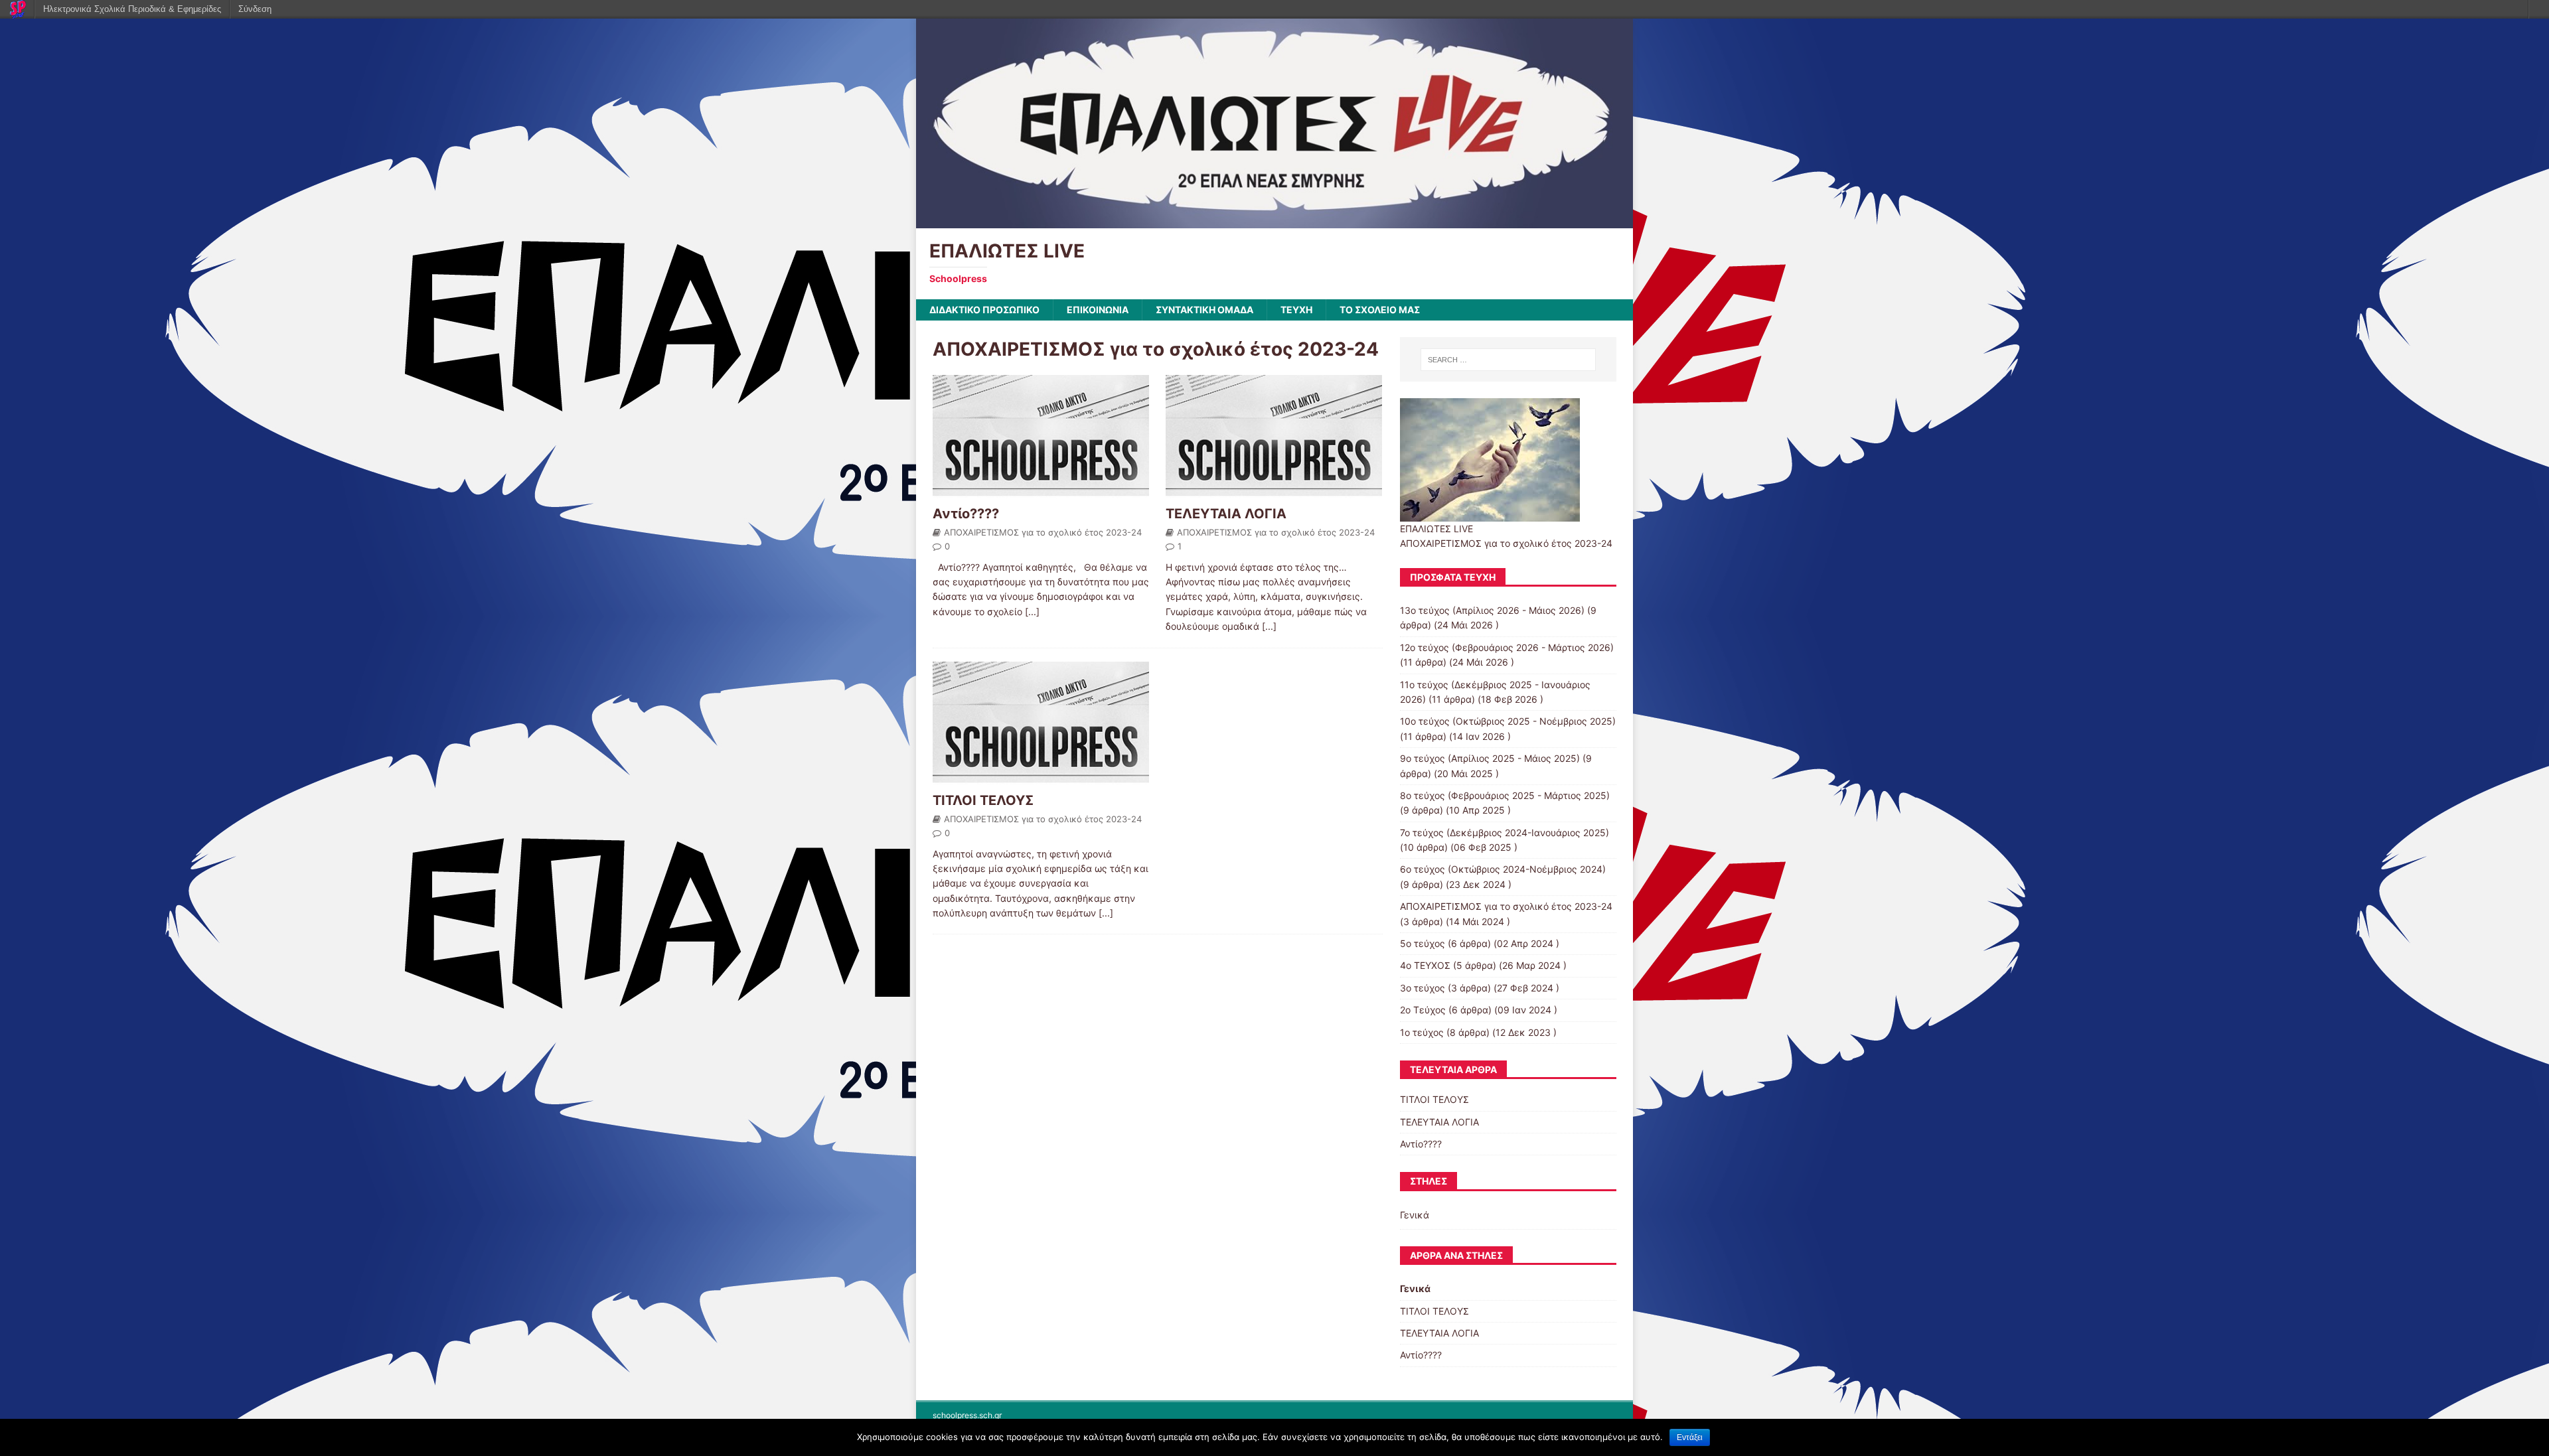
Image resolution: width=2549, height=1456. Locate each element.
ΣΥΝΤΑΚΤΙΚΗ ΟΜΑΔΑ (1204, 310)
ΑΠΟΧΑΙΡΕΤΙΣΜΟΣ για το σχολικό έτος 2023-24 (1043, 532)
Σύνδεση (255, 9)
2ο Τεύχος (1423, 1010)
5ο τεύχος (1423, 943)
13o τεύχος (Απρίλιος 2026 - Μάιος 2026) (1492, 610)
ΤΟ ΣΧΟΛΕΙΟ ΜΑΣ (1380, 310)
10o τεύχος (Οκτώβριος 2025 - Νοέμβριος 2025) (1508, 721)
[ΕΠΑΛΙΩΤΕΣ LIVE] (1274, 220)
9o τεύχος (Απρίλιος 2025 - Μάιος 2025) (1490, 758)
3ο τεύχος (1423, 988)
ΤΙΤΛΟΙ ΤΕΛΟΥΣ (983, 800)
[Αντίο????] (1041, 491)
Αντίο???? (966, 514)
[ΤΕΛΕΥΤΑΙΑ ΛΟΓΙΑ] (1274, 491)
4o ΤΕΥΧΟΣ (1425, 965)
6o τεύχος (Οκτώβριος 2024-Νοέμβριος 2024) (1503, 869)
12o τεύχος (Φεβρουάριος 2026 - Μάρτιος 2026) (1507, 647)
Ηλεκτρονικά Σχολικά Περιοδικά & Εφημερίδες (132, 9)
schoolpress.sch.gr (967, 1415)
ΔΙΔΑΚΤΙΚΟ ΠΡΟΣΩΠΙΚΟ (984, 310)
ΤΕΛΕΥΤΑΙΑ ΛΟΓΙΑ (1226, 514)
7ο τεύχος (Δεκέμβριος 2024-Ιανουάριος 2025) (1505, 833)
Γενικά (1415, 1215)
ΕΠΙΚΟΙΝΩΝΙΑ (1098, 310)
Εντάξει (1690, 1437)
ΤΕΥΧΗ (1296, 310)
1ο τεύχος (1422, 1032)
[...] (1032, 612)
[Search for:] (1508, 360)
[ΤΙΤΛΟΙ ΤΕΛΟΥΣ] (1041, 777)
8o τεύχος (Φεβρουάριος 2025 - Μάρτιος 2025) (1505, 795)
